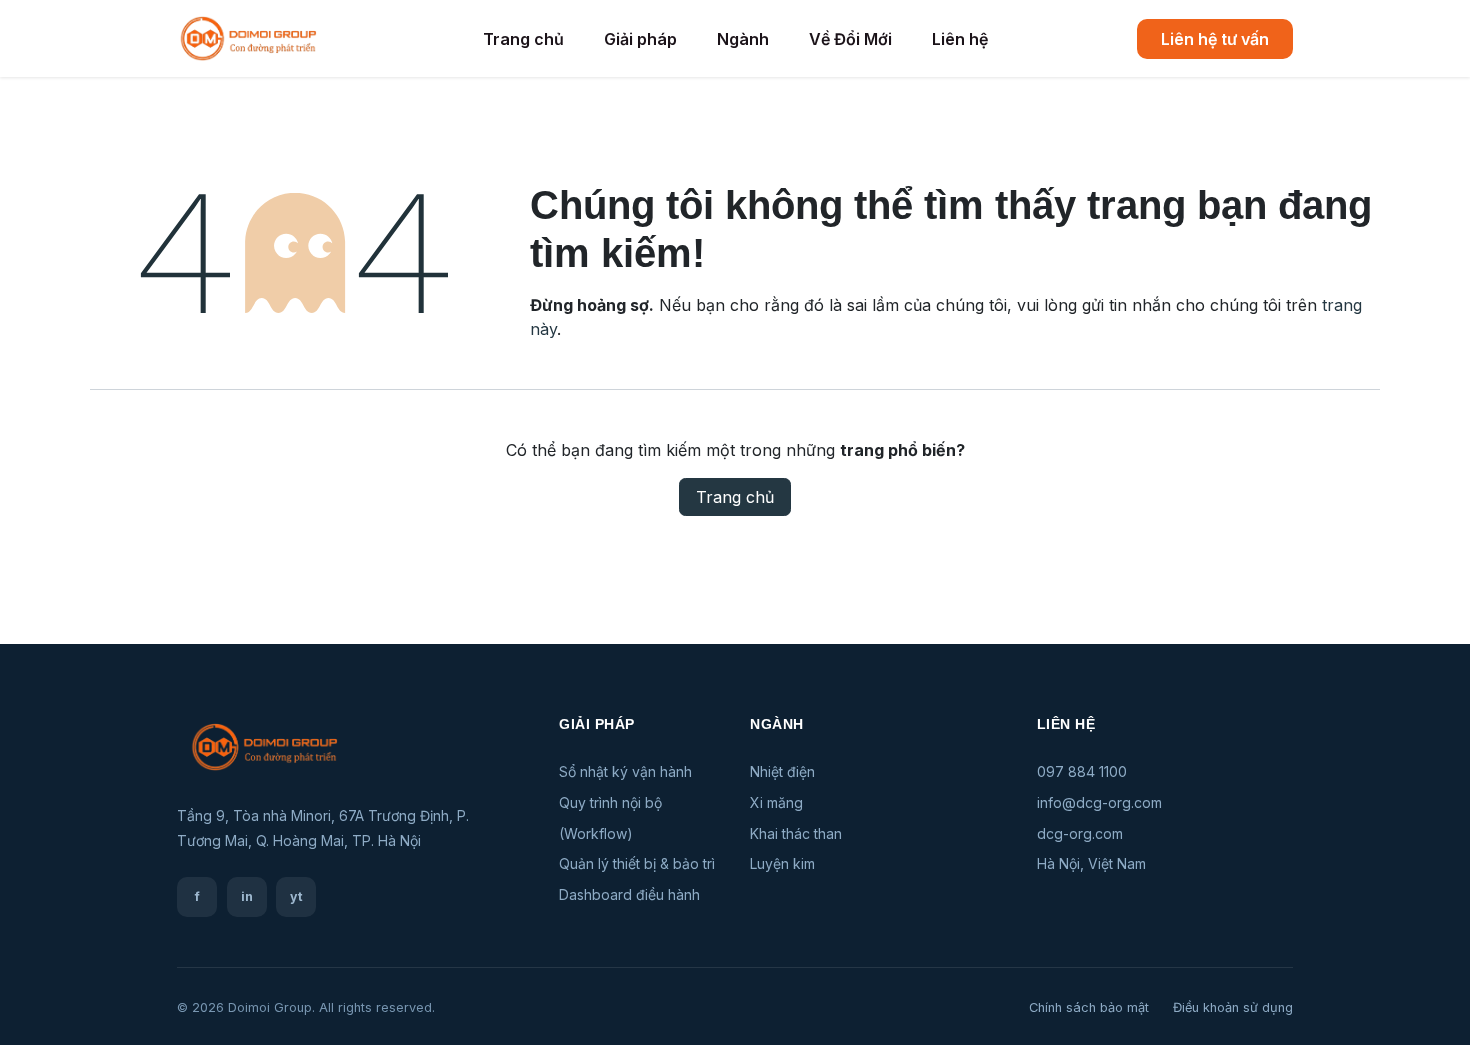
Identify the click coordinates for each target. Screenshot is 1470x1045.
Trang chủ (523, 39)
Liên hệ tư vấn (1215, 39)
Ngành (743, 39)
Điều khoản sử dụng (1233, 1007)
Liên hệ (960, 39)
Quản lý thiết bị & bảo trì (637, 863)
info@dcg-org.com (1099, 802)
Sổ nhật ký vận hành (625, 771)
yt (296, 896)
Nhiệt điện (782, 771)
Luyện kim (782, 863)
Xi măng (776, 802)
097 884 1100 (1082, 771)
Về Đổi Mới (850, 39)
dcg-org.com (1080, 833)
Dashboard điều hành (629, 894)
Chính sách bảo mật (1089, 1007)
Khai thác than (796, 833)
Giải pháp (640, 39)
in (247, 896)
